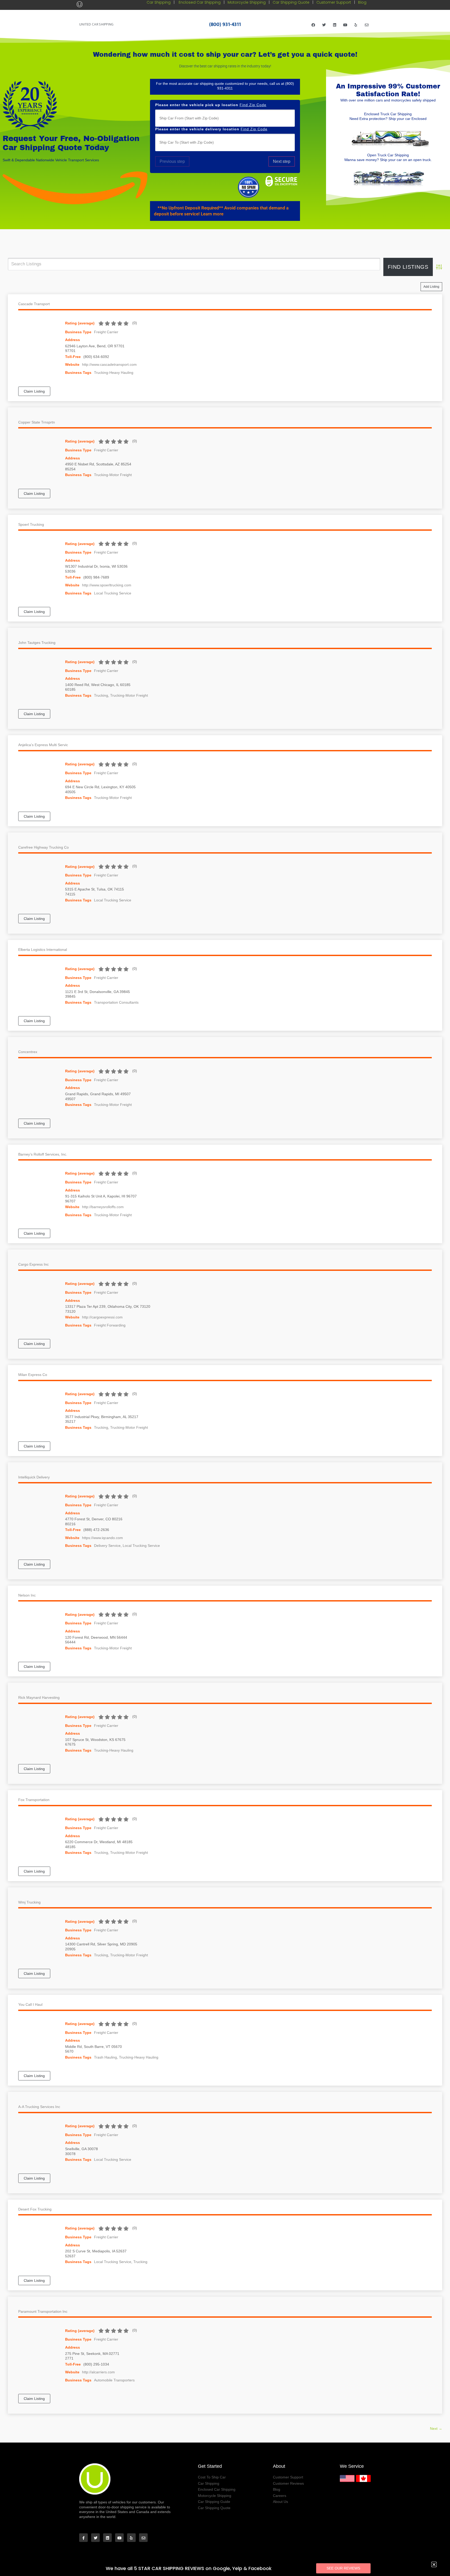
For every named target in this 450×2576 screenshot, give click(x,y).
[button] (225, 211)
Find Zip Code (253, 105)
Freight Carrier (106, 332)
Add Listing (431, 287)
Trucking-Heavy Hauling (114, 373)
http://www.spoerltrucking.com (107, 585)
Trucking (101, 695)
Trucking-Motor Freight (113, 475)
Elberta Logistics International (43, 950)
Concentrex (28, 1052)
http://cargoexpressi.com (102, 1317)
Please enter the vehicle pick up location (211, 105)
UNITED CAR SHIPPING (96, 24)
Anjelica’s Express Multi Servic (43, 745)
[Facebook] (313, 24)
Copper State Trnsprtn (37, 422)
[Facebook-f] (83, 2538)
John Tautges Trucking (37, 643)
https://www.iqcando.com (102, 1538)
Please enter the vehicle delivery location (211, 129)
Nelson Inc (27, 1595)
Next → (436, 2428)
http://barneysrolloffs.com (103, 1207)
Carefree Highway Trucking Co (43, 847)
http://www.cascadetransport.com (109, 364)
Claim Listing (34, 391)
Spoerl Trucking (31, 524)
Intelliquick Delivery (34, 1477)
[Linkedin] (335, 24)
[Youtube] (345, 24)
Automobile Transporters (114, 2380)
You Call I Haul (30, 2004)
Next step (282, 161)
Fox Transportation (34, 1800)
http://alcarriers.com (98, 2372)
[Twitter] (324, 24)
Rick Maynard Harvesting (39, 1697)
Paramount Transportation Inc (43, 2311)
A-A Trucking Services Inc (39, 2107)
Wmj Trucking (29, 1902)
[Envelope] (367, 24)
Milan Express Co (33, 1375)
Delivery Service (107, 1546)
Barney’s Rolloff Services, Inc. (43, 1154)
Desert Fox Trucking (35, 2209)
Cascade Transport (34, 304)
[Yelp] (356, 24)
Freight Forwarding (110, 1325)
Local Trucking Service (113, 593)
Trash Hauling (105, 2057)
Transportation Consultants (116, 1002)
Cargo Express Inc (33, 1264)
